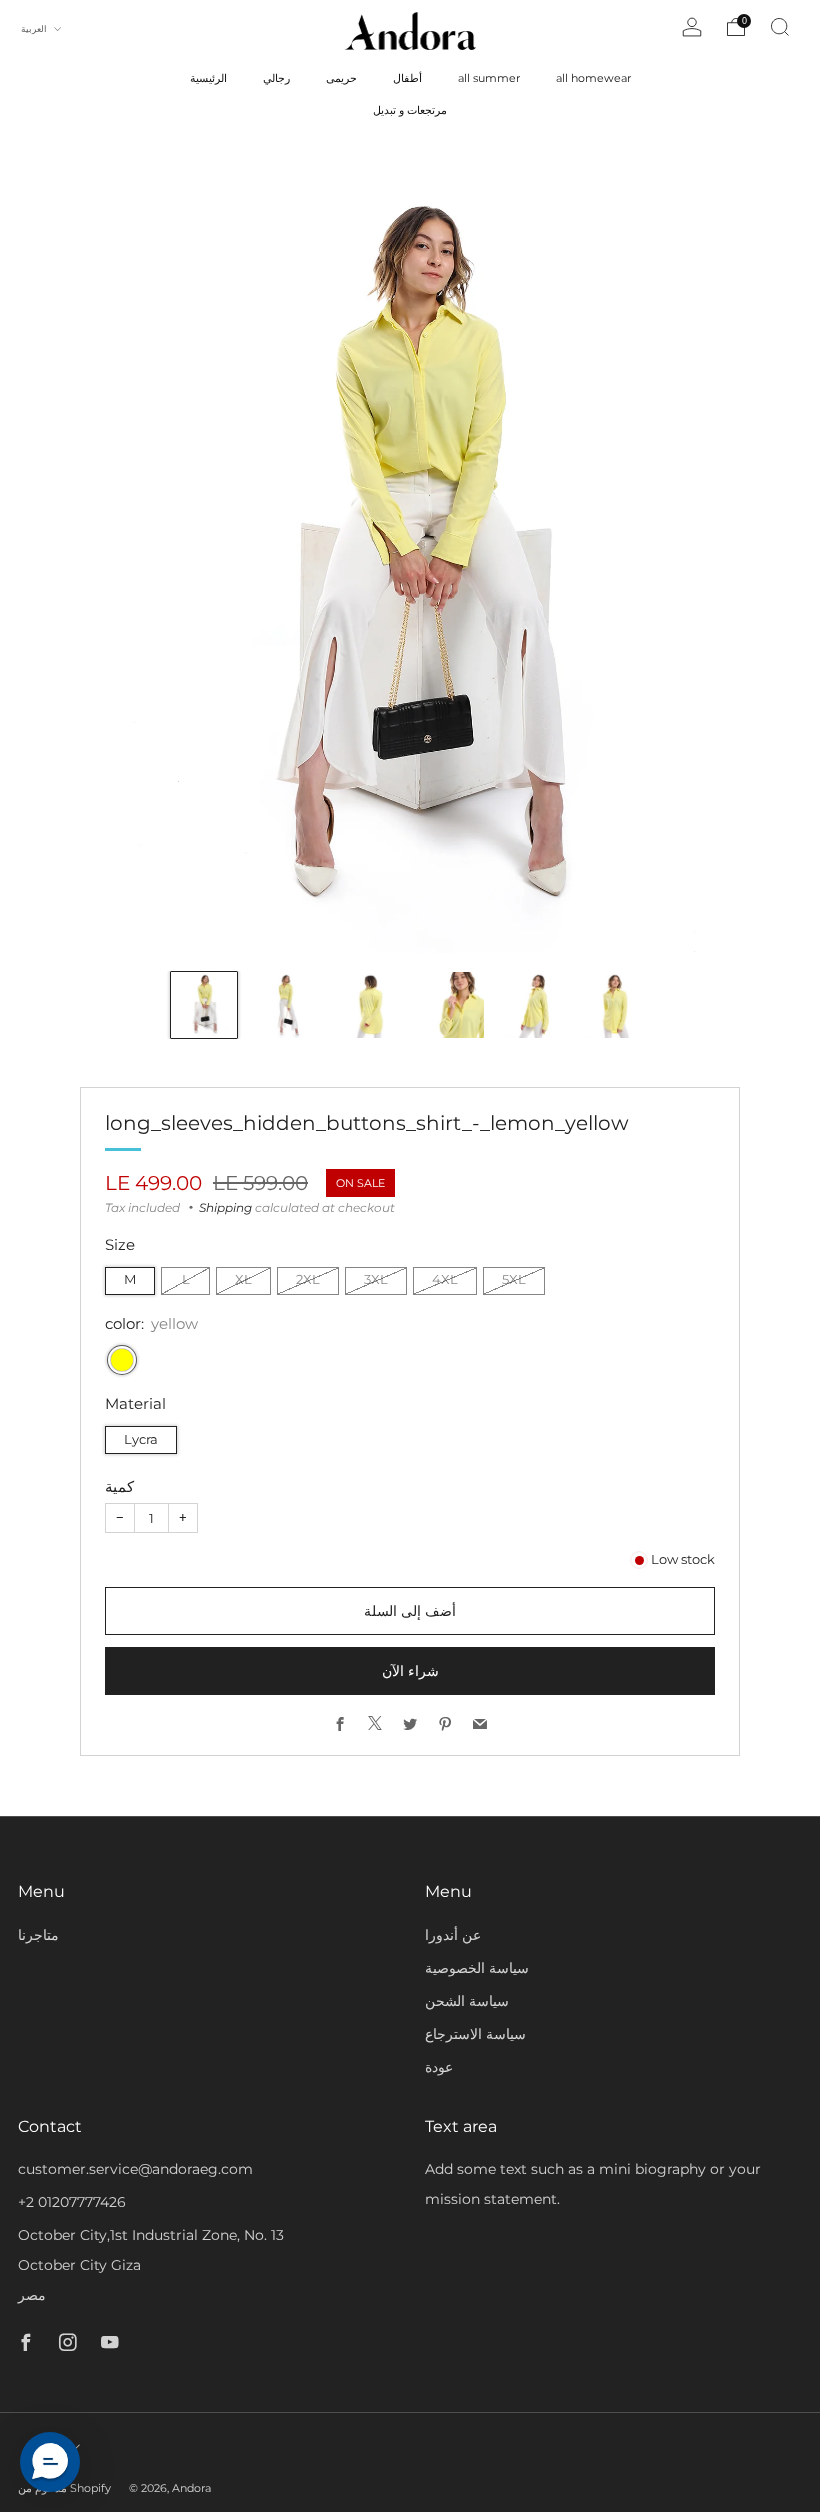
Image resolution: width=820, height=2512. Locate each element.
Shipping (225, 1207)
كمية (119, 1486)
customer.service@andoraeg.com (135, 2169)
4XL (445, 1279)
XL (243, 1279)
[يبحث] (780, 27)
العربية (35, 28)
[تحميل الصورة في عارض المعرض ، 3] (369, 1005)
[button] (50, 2462)
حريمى (341, 78)
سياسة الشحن (467, 2001)
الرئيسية (208, 78)
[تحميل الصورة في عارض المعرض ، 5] (533, 1005)
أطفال (407, 78)
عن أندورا (453, 1935)
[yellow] (122, 1360)
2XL (308, 1279)
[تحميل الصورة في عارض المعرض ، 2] (286, 1005)
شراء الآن (410, 1671)
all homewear (593, 78)
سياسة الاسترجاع (475, 2034)
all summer (489, 78)
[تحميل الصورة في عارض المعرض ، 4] (451, 1005)
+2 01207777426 (72, 2202)
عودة (439, 2067)
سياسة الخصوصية (477, 1968)
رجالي (276, 78)
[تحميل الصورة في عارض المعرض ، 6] (616, 1005)
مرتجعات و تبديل (410, 110)
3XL (376, 1279)
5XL (514, 1279)
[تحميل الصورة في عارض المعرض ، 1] (204, 1005)
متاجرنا (38, 1935)
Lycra (141, 1439)
